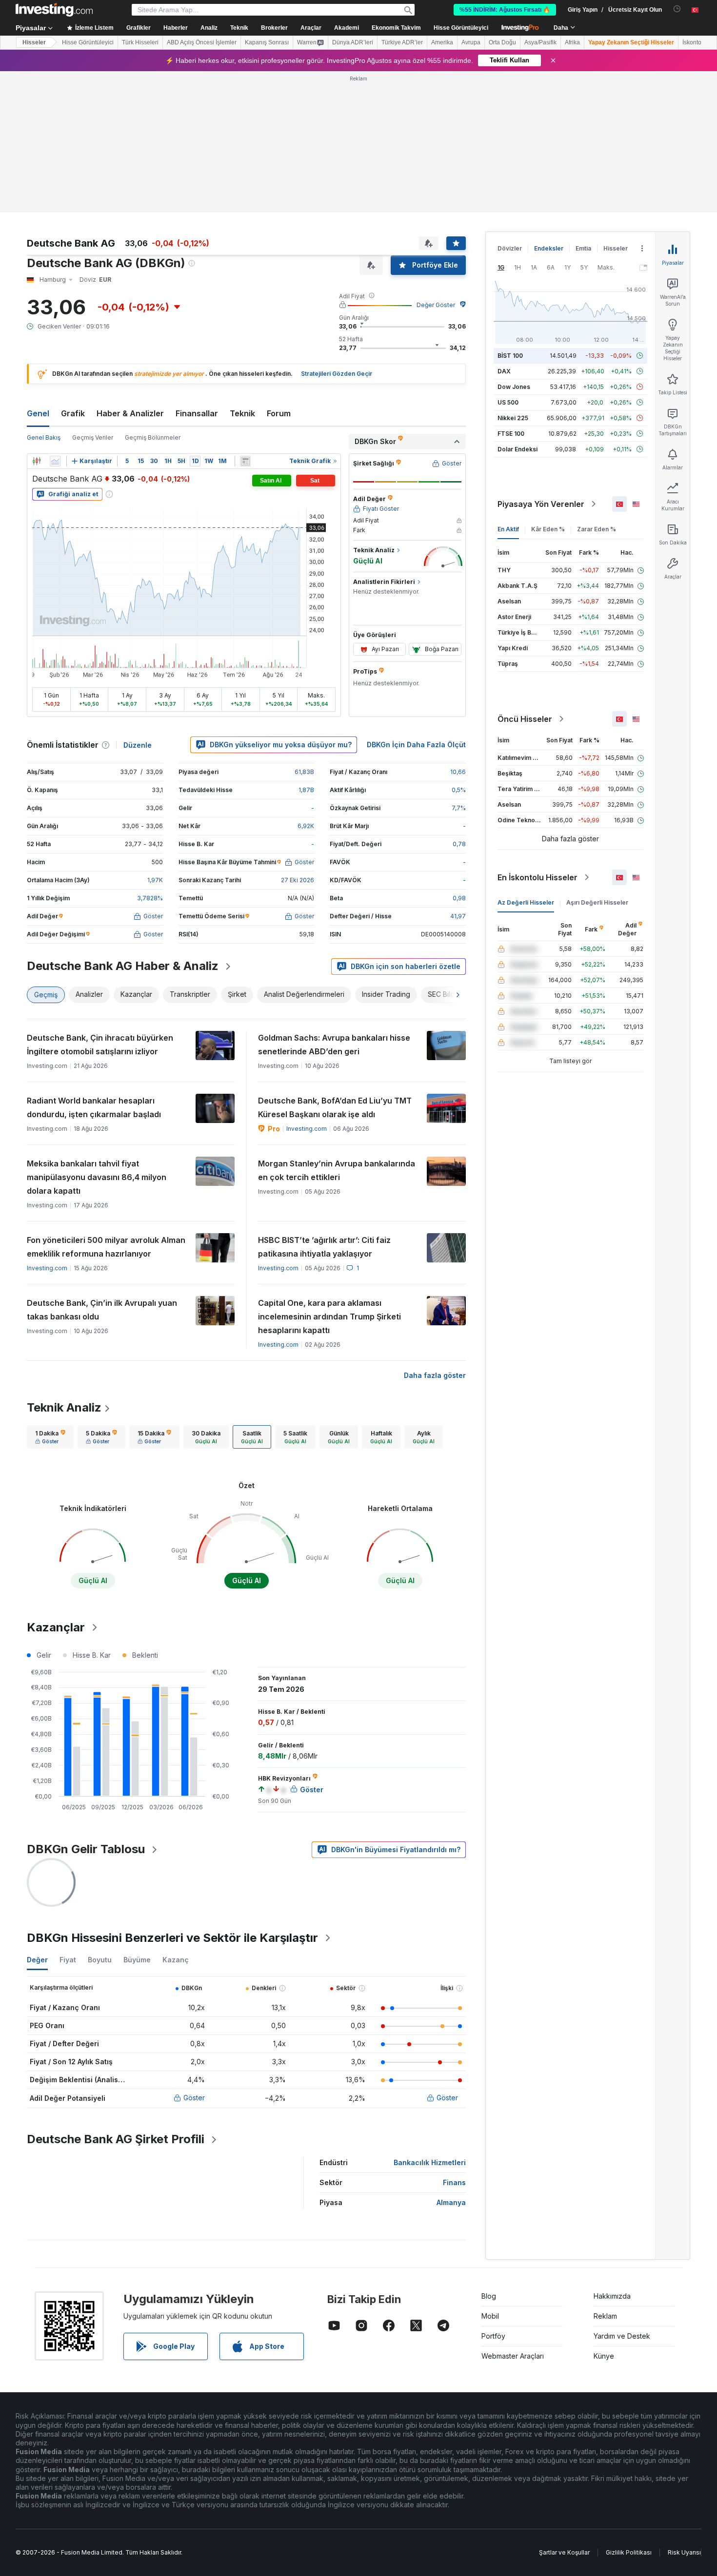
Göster (194, 2098)
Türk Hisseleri (140, 42)
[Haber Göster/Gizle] (245, 461)
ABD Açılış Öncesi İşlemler (202, 42)
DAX (504, 371)
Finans (454, 2182)
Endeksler (549, 248)
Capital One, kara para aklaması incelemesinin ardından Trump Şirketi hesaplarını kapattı (329, 1317)
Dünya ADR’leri (353, 42)
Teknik (242, 413)
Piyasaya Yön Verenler (541, 504)
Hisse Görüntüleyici (461, 28)
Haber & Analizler (130, 413)
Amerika (442, 42)
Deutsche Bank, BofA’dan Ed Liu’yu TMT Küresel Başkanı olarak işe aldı (335, 1107)
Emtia (583, 248)
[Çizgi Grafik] (55, 461)
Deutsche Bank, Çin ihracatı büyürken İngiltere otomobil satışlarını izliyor (100, 1045)
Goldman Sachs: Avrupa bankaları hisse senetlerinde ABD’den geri (334, 1045)
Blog (489, 2296)
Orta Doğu (502, 42)
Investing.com (307, 1129)
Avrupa (471, 42)
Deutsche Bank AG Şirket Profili (116, 2139)
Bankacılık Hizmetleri (430, 2162)
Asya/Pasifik (540, 42)
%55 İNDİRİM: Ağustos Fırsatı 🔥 (505, 10)
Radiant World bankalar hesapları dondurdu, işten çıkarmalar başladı (94, 1107)
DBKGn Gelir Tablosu (86, 1849)
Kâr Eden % (548, 529)
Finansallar (197, 413)
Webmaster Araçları (513, 2356)
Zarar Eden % (597, 529)
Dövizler (510, 248)
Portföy (493, 2336)
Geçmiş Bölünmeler (153, 437)
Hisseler (34, 42)
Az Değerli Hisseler (526, 902)
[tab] (50, 1437)
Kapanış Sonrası (267, 42)
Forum (279, 413)
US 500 (508, 402)
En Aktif (508, 529)
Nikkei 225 (513, 418)
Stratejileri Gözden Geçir (337, 374)
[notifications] (677, 9)
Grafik (73, 413)
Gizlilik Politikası (629, 2552)
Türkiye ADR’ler (402, 42)
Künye (604, 2356)
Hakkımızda (612, 2296)
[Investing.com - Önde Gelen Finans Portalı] (54, 10)
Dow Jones (514, 387)
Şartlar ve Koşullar (564, 2552)
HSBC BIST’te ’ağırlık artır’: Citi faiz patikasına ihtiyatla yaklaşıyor (324, 1247)
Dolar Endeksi (518, 449)
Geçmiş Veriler (93, 437)
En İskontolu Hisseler (538, 877)
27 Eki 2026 (298, 880)
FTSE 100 (511, 434)
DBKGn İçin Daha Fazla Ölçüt (416, 745)
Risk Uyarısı (684, 2552)
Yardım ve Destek (622, 2336)
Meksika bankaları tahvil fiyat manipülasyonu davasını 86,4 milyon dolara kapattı (97, 1177)
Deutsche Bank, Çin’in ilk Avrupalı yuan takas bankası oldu (102, 1310)
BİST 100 (510, 356)
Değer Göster (436, 305)
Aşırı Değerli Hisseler (597, 902)
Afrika (572, 42)
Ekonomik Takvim (396, 28)
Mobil (490, 2316)
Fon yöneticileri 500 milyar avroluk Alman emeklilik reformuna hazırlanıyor (106, 1247)
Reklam (605, 2316)
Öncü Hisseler (525, 719)
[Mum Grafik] (37, 461)
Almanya (451, 2202)
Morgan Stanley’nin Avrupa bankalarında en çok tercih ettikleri (337, 1170)
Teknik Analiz (64, 1407)
